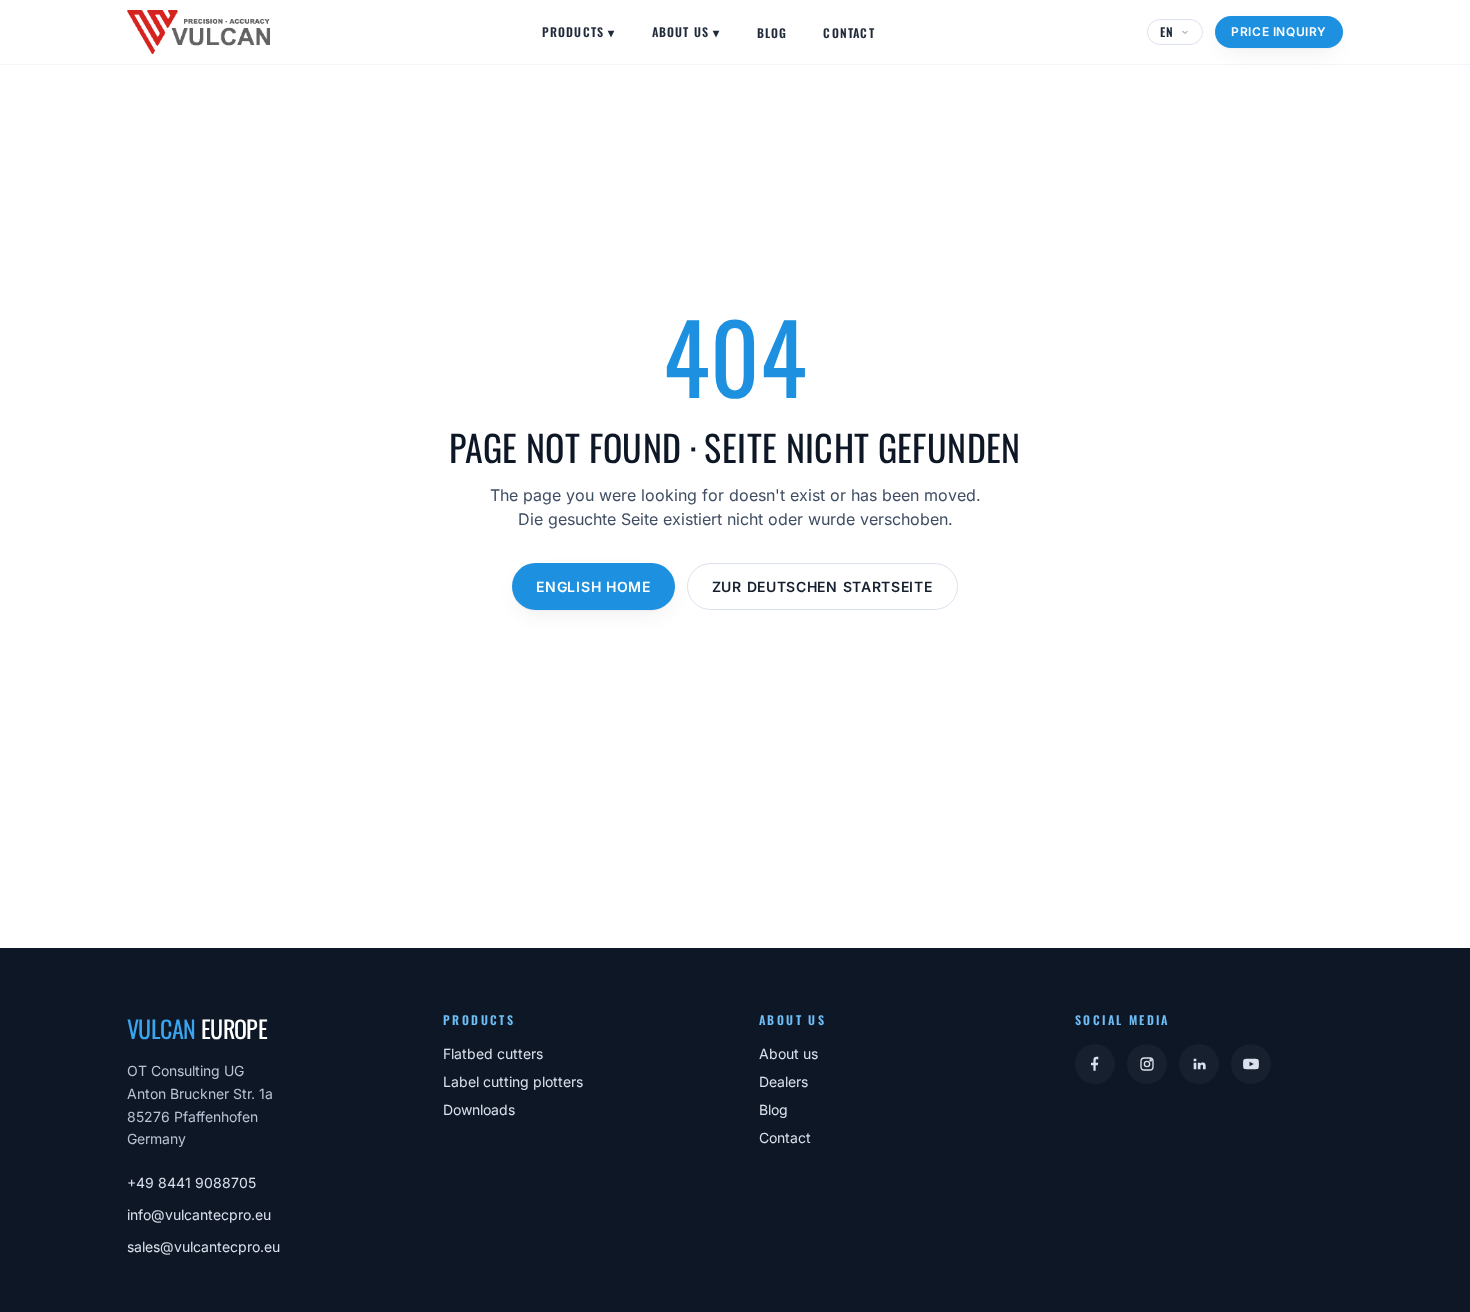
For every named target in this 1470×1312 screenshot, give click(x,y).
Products (579, 31)
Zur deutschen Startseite (822, 586)
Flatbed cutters (493, 1053)
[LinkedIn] (1199, 1064)
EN (1167, 31)
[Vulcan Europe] (198, 32)
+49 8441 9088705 (191, 1182)
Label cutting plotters (513, 1081)
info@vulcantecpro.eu (199, 1214)
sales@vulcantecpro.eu (203, 1246)
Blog (772, 32)
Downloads (479, 1109)
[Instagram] (1147, 1064)
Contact (848, 32)
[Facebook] (1095, 1064)
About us (686, 31)
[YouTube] (1251, 1064)
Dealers (783, 1081)
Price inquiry (1279, 31)
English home (593, 586)
